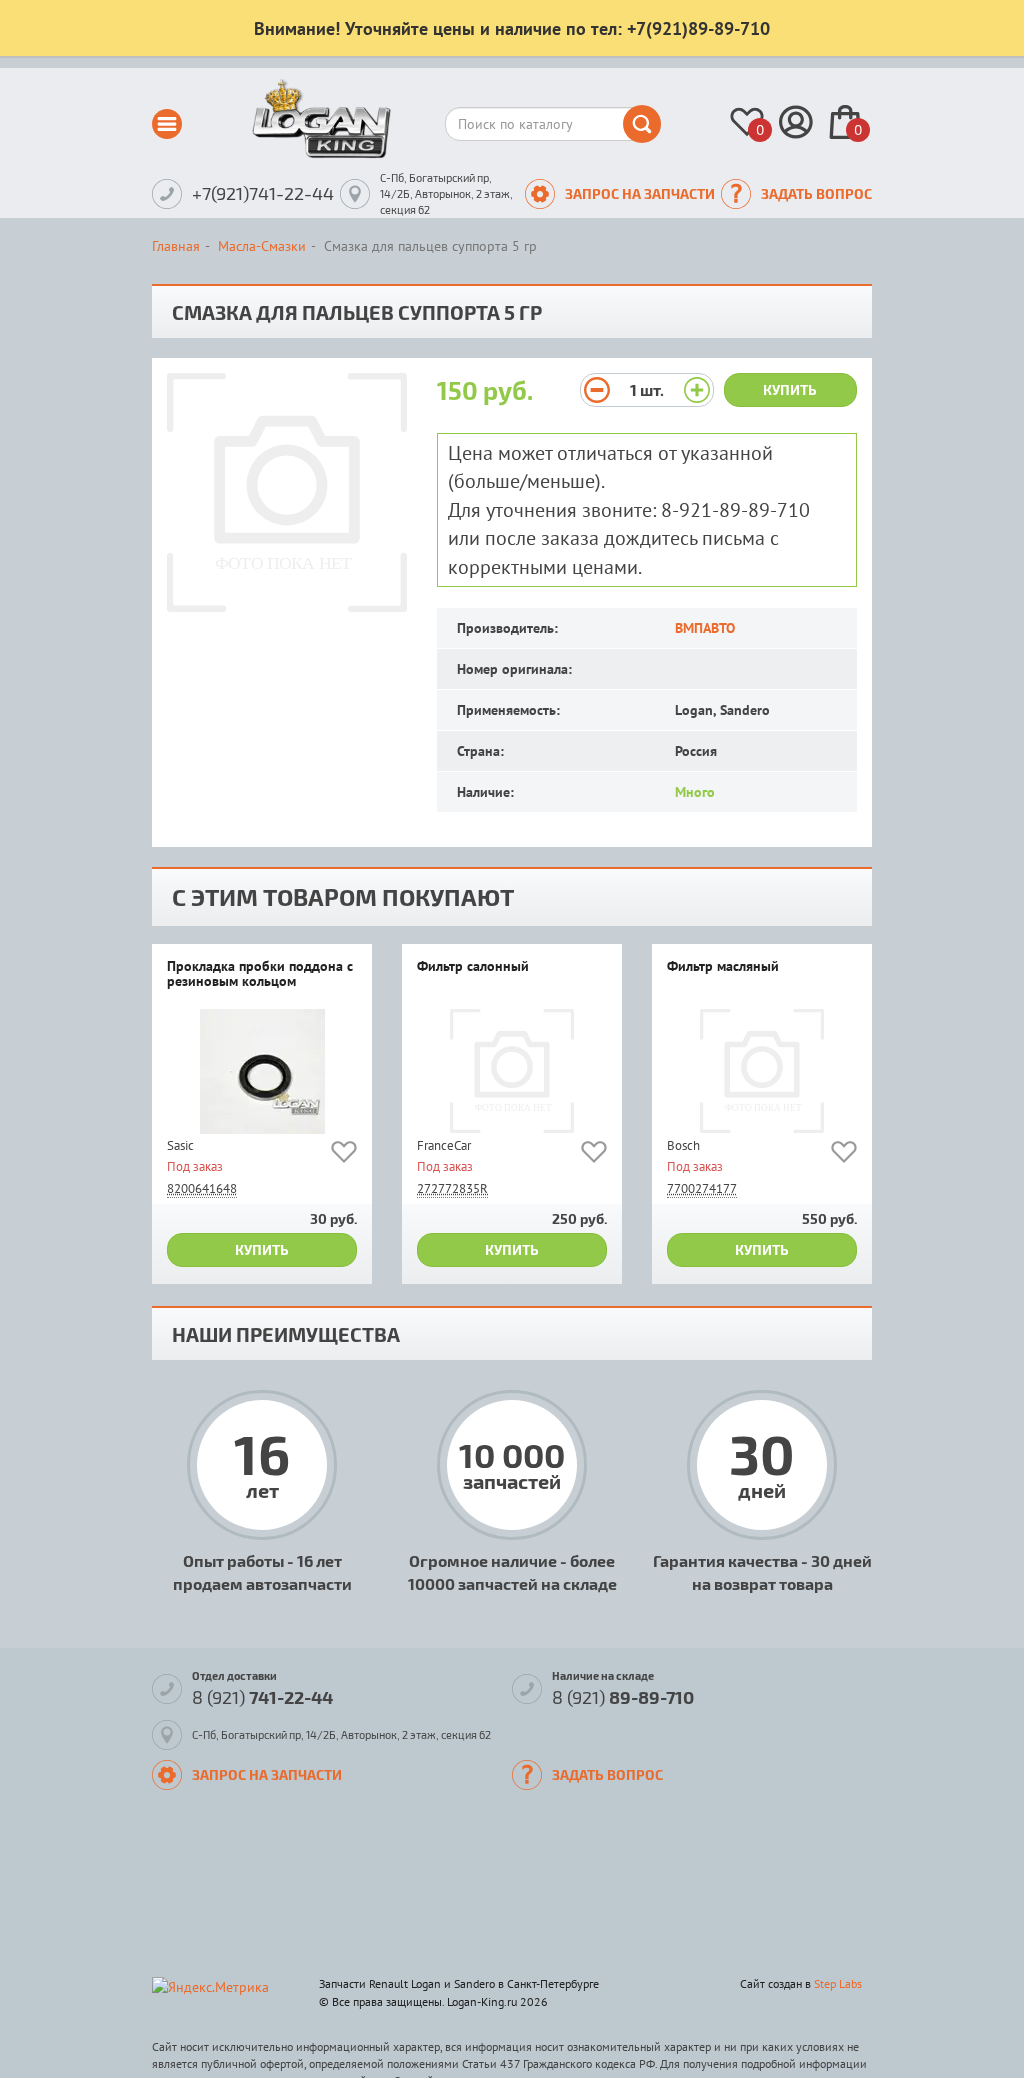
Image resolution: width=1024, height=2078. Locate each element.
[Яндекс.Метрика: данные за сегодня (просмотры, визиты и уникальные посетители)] (210, 1987)
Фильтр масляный (723, 967)
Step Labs (838, 1983)
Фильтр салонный (473, 967)
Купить (790, 389)
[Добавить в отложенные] (344, 1155)
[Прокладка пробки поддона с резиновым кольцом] (262, 1071)
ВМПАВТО (705, 628)
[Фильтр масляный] (762, 1071)
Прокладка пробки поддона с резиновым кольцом (260, 974)
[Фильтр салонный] (512, 1071)
